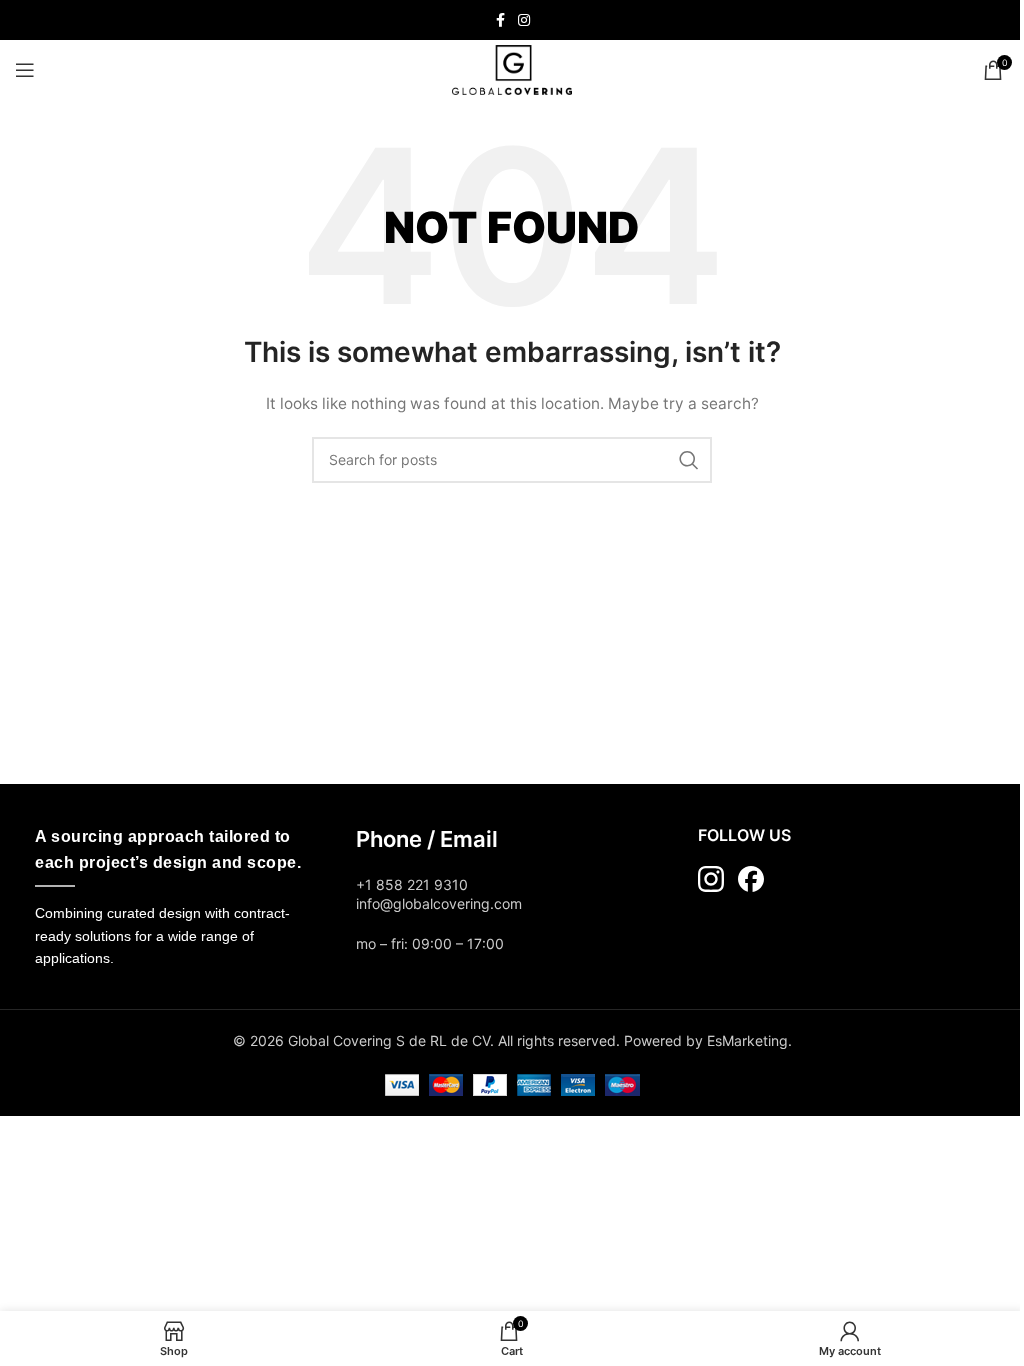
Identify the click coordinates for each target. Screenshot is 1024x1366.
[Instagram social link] (524, 20)
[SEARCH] (689, 460)
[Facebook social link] (500, 20)
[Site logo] (512, 68)
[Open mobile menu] (25, 70)
